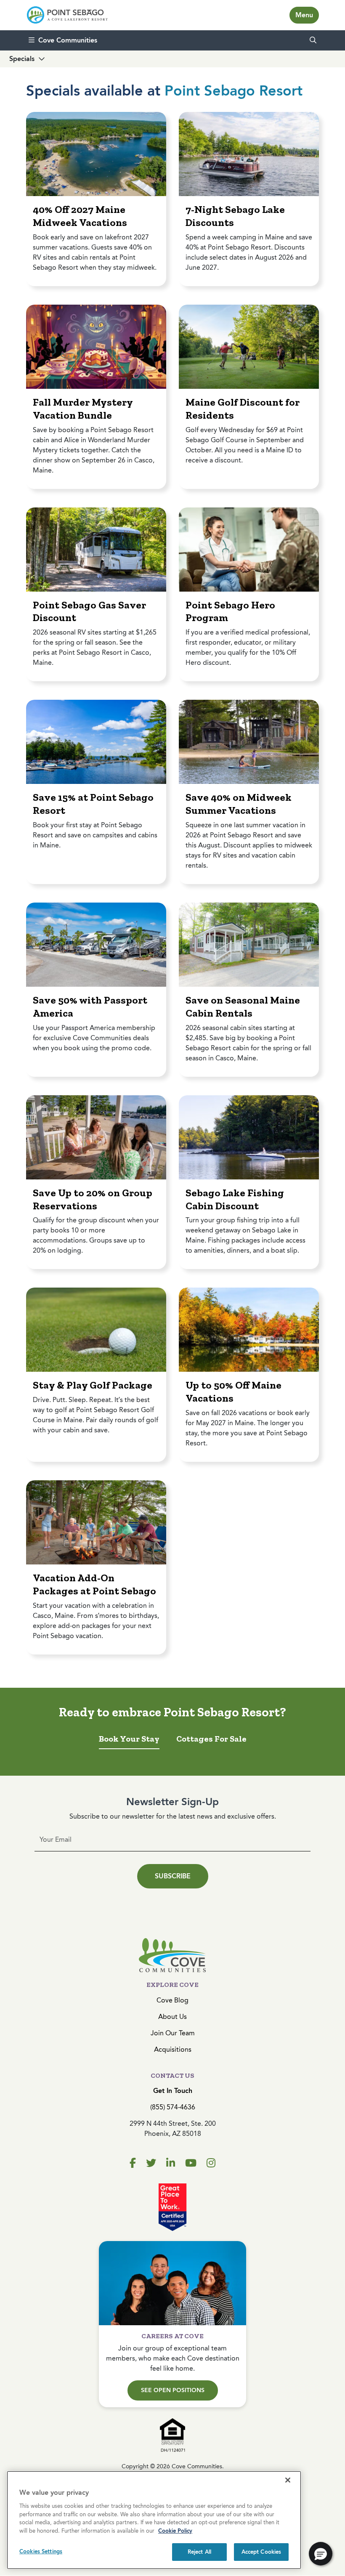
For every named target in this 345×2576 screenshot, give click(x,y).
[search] (313, 40)
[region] (154, 2520)
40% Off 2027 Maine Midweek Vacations (80, 216)
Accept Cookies (261, 2552)
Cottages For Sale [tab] (211, 1739)
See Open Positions (173, 2390)
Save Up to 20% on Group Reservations (93, 1199)
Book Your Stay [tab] (129, 1739)
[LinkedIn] (171, 2163)
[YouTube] (191, 2163)
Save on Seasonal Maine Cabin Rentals (243, 1006)
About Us (172, 2017)
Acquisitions (173, 2049)
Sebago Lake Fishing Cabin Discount (235, 1199)
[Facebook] (133, 2163)
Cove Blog (172, 2000)
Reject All (199, 2552)
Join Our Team (173, 2033)
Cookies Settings (41, 2551)
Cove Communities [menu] (68, 40)
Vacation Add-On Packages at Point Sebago (94, 1584)
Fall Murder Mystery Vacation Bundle (83, 409)
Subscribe (173, 1876)
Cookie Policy (175, 2531)
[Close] (288, 2480)
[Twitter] (151, 2163)
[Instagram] (211, 2163)
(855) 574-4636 (173, 2107)
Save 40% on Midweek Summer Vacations (239, 804)
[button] (321, 2554)
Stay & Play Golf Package (93, 1385)
